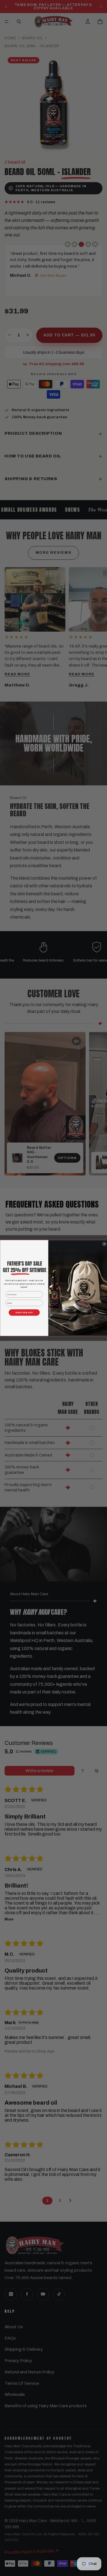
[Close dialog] (104, 1244)
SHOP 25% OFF (24, 1312)
